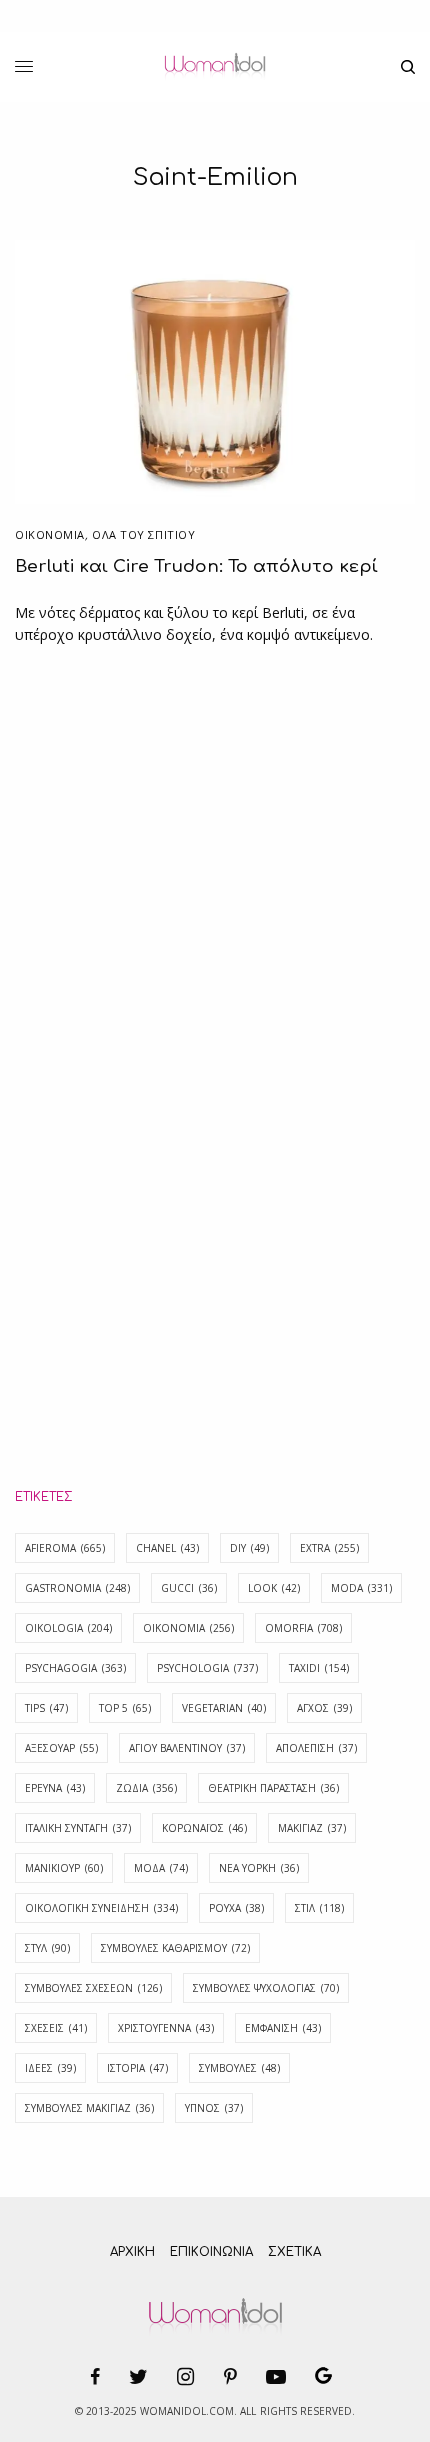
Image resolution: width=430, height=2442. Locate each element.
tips (46, 1708)
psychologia (207, 1668)
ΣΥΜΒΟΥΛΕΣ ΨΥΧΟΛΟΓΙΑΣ (266, 1988)
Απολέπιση (316, 1748)
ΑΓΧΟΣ (324, 1708)
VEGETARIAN (224, 1708)
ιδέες (50, 2068)
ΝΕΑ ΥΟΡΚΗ (259, 1868)
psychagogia (75, 1668)
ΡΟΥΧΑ (236, 1908)
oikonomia (188, 1628)
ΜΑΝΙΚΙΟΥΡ (64, 1868)
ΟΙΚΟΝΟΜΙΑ (50, 534)
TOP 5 (125, 1708)
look (274, 1588)
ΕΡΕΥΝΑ (55, 1788)
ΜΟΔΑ (161, 1868)
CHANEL (167, 1548)
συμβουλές (239, 2068)
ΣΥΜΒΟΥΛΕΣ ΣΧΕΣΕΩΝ (93, 1988)
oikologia (68, 1628)
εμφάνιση (283, 2028)
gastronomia (77, 1588)
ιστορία (137, 2068)
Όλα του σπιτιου (143, 534)
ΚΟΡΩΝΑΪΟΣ (204, 1828)
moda (361, 1588)
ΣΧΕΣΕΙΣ (56, 2028)
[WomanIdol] (214, 67)
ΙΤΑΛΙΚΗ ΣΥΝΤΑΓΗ (78, 1828)
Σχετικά (294, 2252)
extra (329, 1548)
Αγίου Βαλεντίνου (187, 1748)
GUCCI (189, 1588)
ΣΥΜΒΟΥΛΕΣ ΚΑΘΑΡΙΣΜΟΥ (175, 1948)
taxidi (319, 1668)
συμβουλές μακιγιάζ (89, 2108)
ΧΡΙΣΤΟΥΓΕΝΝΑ (166, 2028)
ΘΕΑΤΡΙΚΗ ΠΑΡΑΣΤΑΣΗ (273, 1788)
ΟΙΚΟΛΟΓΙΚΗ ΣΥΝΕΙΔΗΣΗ (101, 1908)
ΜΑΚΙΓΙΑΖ (312, 1828)
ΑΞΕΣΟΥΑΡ (61, 1748)
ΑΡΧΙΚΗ (132, 2252)
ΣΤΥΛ (47, 1948)
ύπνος (214, 2108)
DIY (249, 1548)
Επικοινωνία (211, 2252)
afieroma (65, 1548)
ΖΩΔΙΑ (146, 1788)
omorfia (303, 1628)
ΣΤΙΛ (319, 1908)
